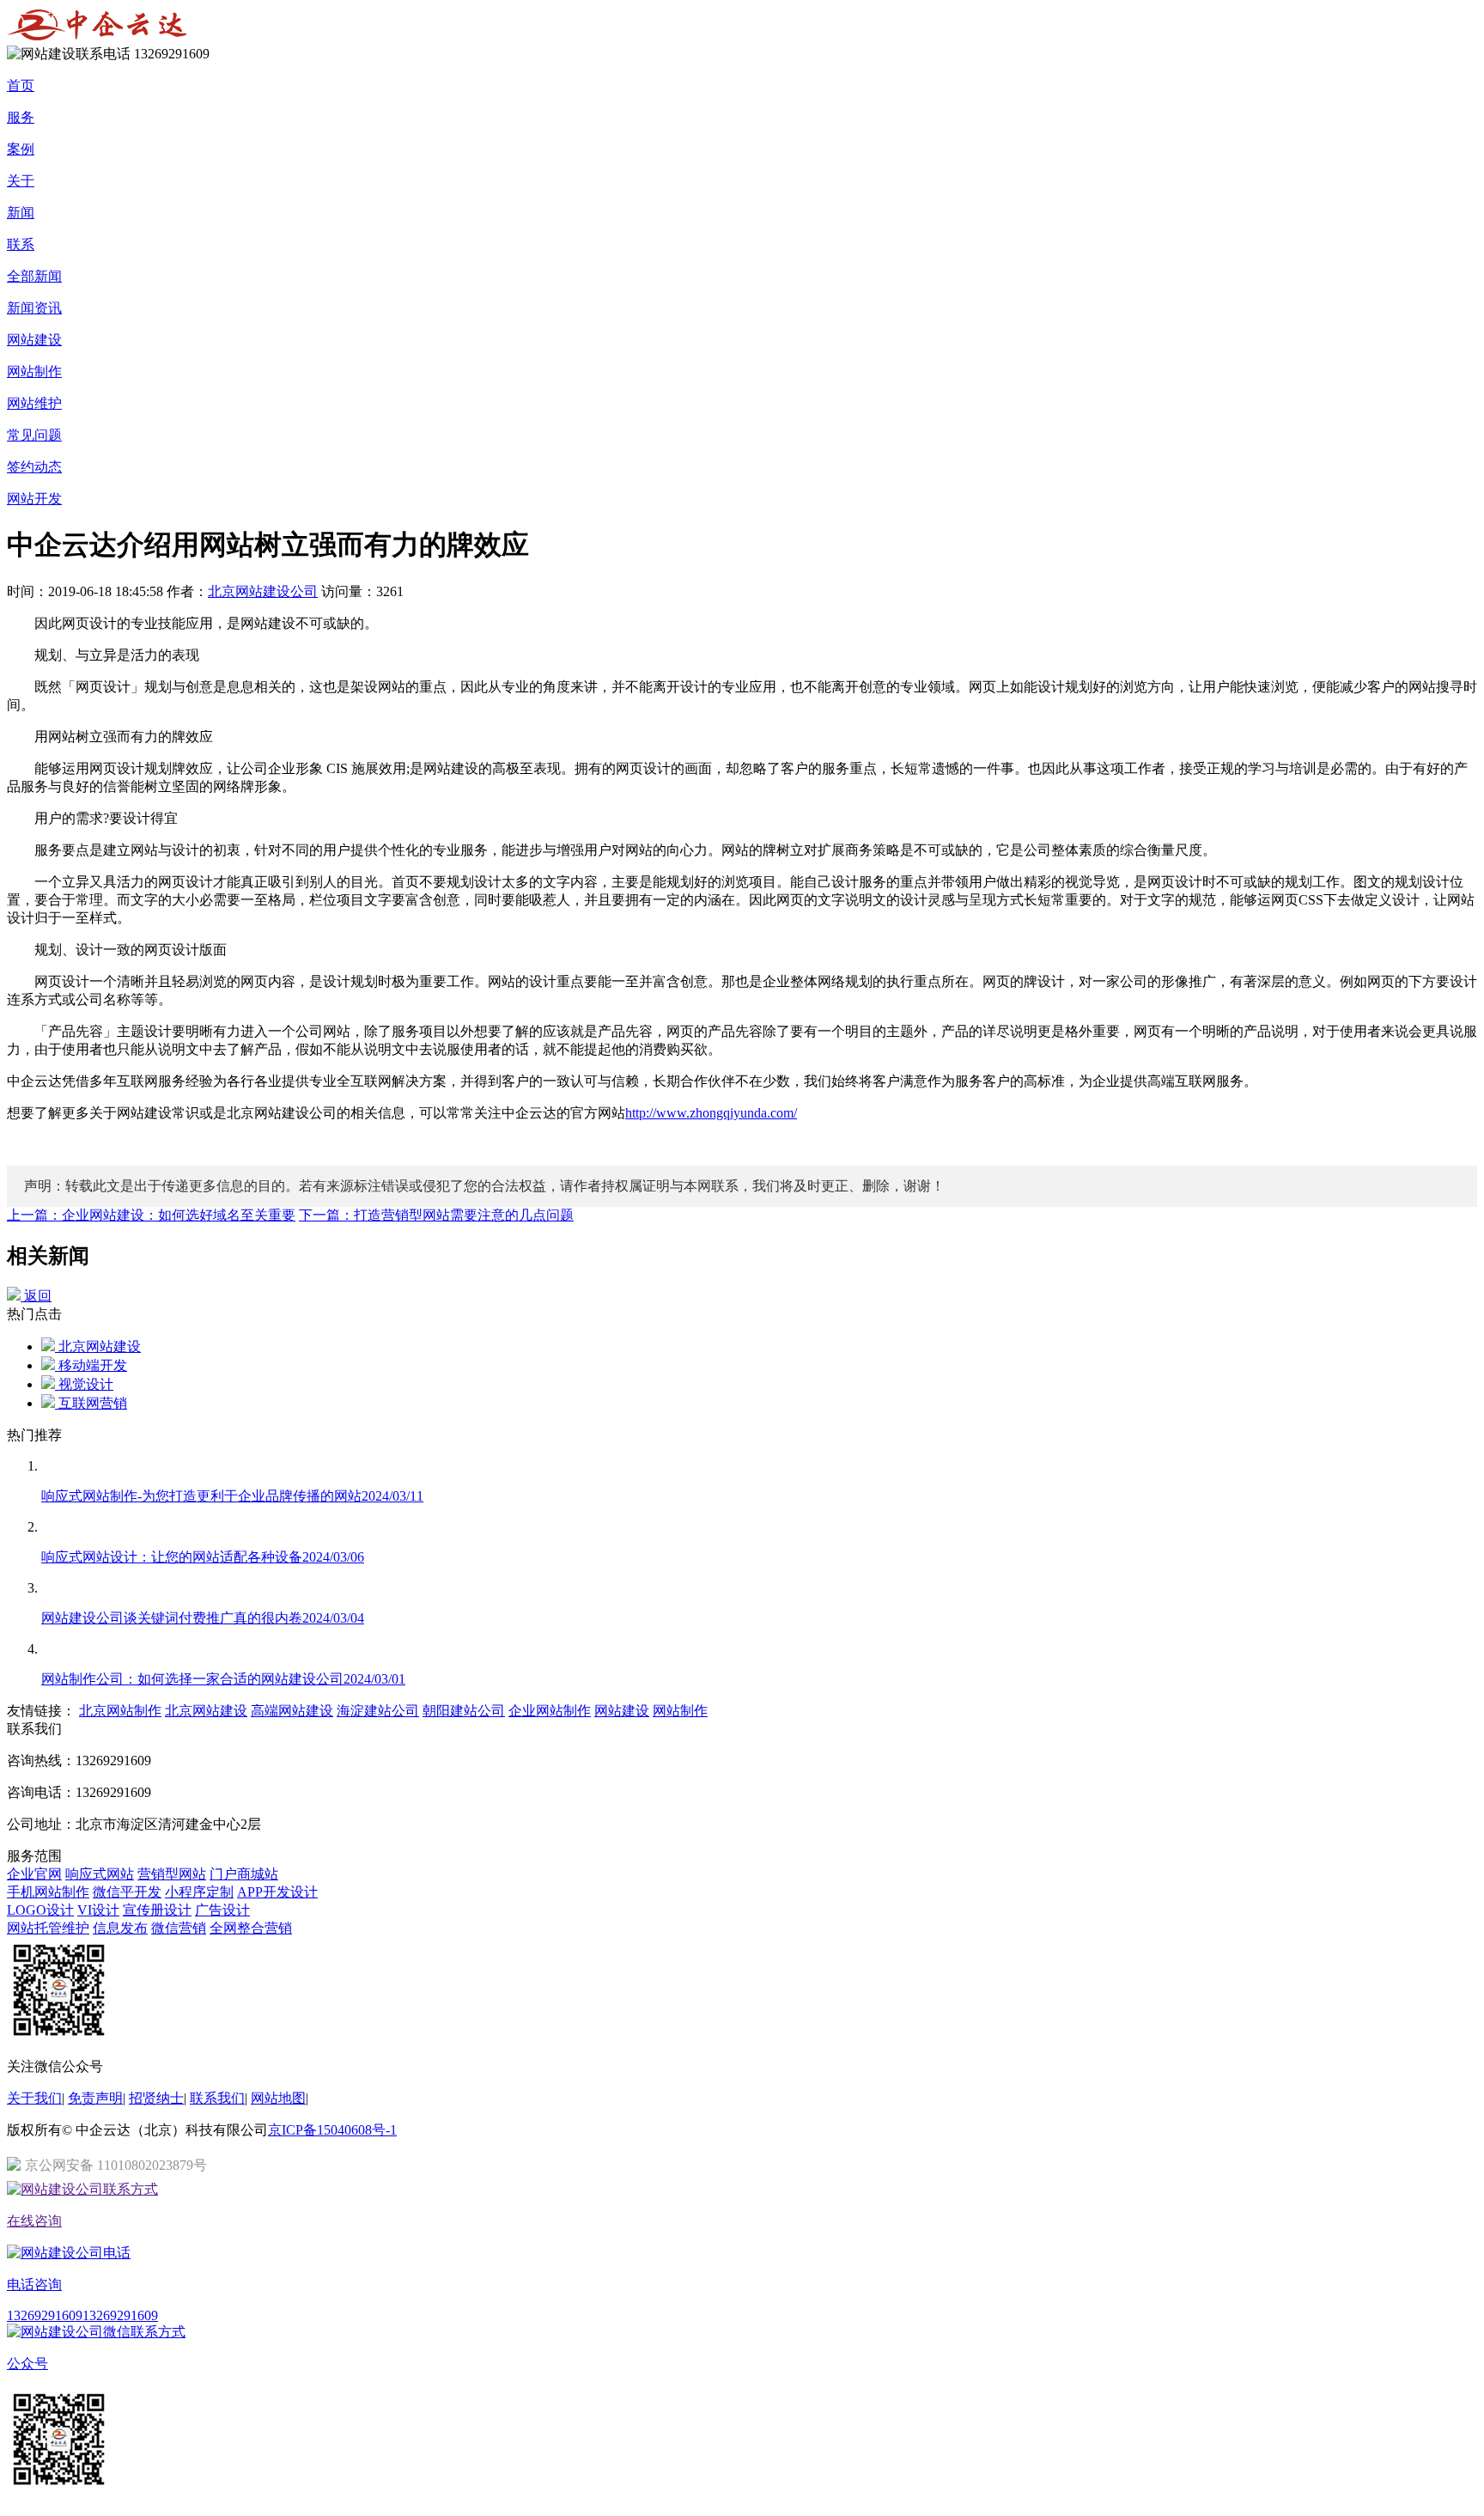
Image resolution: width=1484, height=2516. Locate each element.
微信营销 (179, 1928)
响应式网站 (100, 1874)
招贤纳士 (156, 2098)
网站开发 (34, 499)
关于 (21, 181)
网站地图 (278, 2098)
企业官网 (34, 1874)
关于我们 (34, 2098)
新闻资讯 (34, 308)
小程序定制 (199, 1892)
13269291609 (45, 2315)
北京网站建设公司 (263, 591)
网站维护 (34, 403)
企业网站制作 (550, 1711)
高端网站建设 (292, 1711)
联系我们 (217, 2098)
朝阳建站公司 (464, 1711)
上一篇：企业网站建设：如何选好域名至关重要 (151, 1215)
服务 (21, 117)
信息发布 (120, 1928)
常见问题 (34, 435)
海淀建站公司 (378, 1711)
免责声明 (95, 2098)
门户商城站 (244, 1874)
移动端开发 (91, 1365)
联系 (21, 244)
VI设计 (98, 1910)
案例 (21, 149)
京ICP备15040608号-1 (332, 2130)
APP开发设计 (277, 1892)
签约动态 (34, 467)
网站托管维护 (48, 1928)
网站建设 (34, 340)
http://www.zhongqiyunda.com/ (711, 1113)
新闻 (21, 213)
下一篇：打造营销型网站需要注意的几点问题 (436, 1215)
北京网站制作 (120, 1711)
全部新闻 (34, 276)
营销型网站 (172, 1874)
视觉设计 (84, 1384)
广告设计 (222, 1910)
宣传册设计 (157, 1910)
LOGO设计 (40, 1910)
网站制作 (34, 372)
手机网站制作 (48, 1892)
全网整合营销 (251, 1928)
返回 (36, 1296)
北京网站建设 (98, 1346)
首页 (21, 85)
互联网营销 (91, 1403)
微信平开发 (127, 1892)
